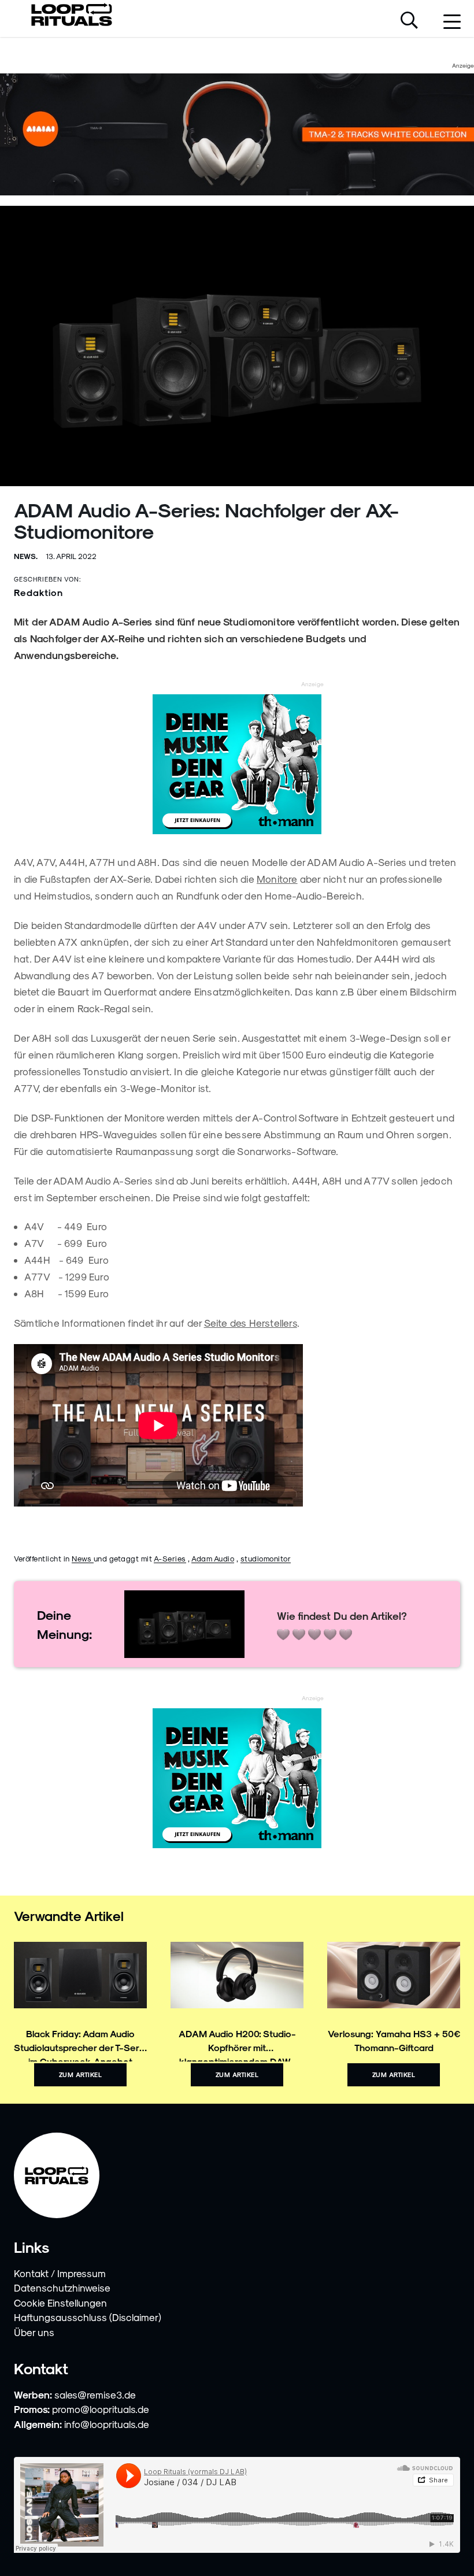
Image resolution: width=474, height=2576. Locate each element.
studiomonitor (266, 1558)
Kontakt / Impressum (60, 2273)
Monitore (277, 879)
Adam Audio (213, 1558)
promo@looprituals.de (101, 2409)
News (83, 1558)
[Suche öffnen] (409, 21)
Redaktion (38, 592)
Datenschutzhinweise (62, 2288)
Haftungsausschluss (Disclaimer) (88, 2317)
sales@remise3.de (95, 2394)
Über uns (34, 2332)
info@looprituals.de (107, 2424)
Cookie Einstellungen (60, 2303)
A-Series (170, 1558)
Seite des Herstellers (251, 1323)
